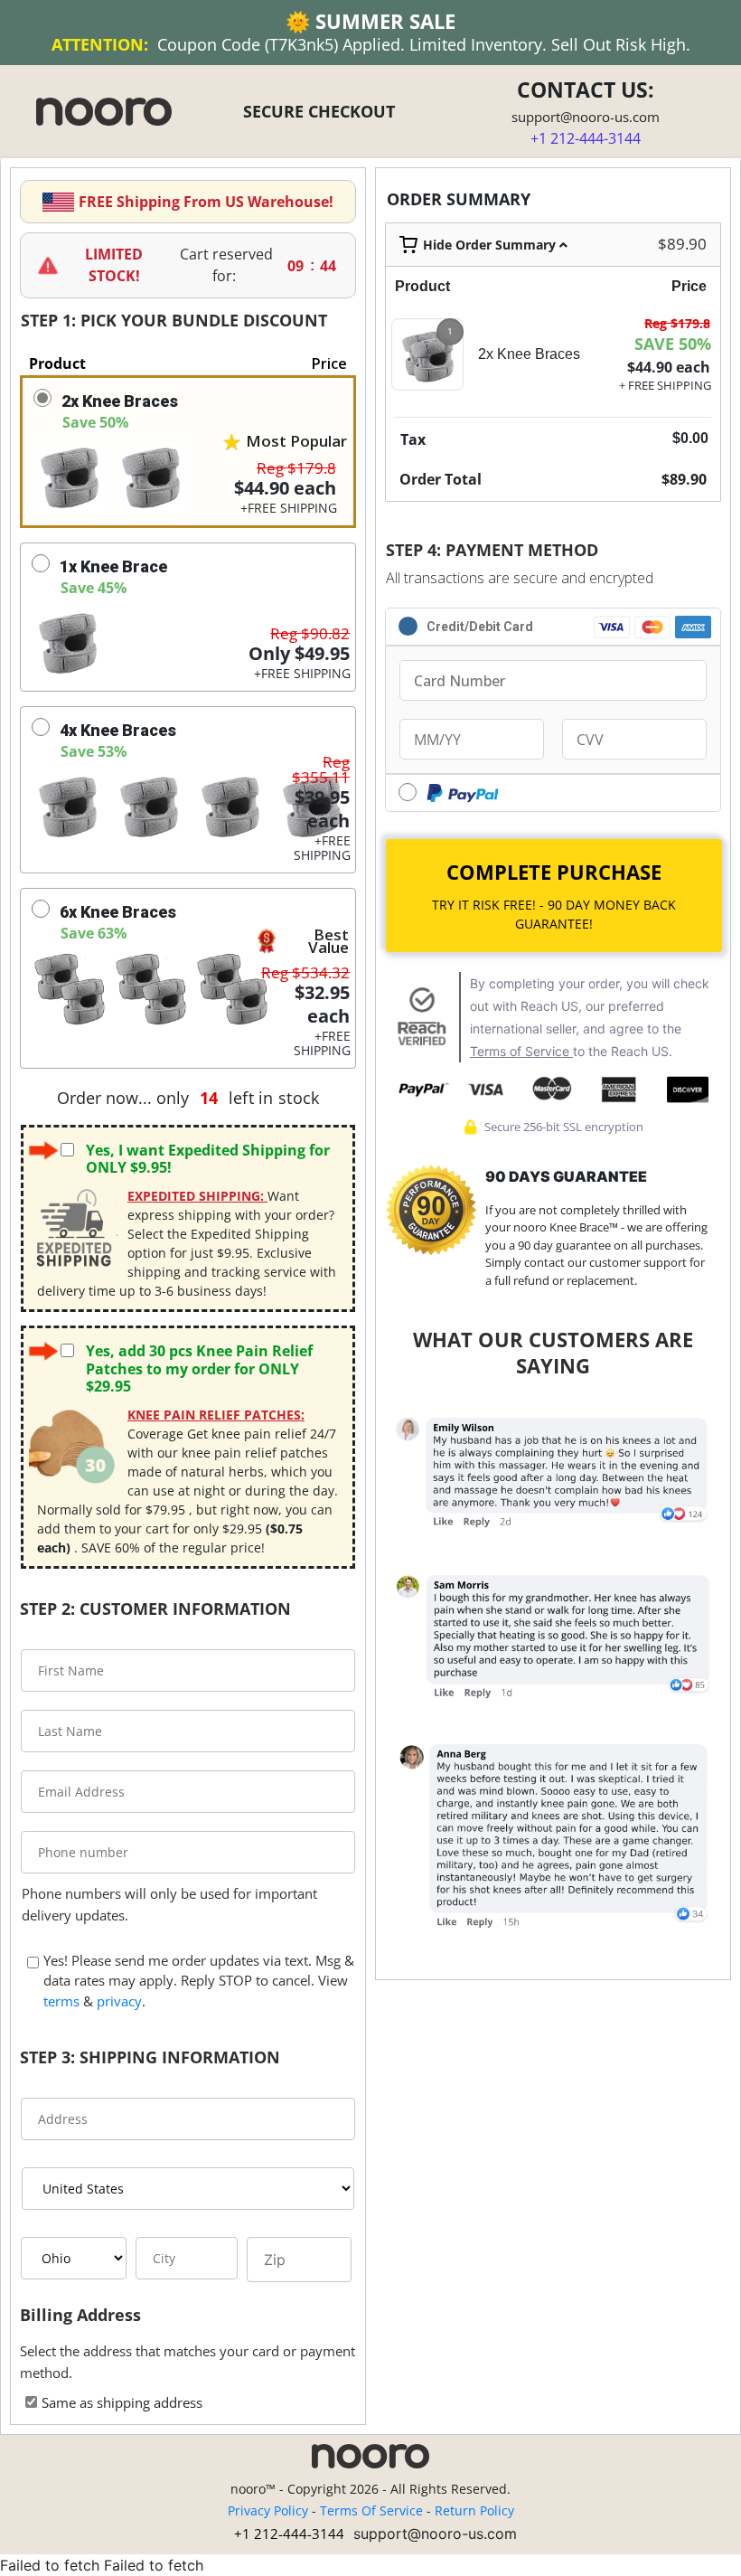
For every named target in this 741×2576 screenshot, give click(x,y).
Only (299, 654)
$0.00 (690, 438)
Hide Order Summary (491, 245)
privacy (119, 2001)
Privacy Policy (268, 2510)
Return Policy (474, 2510)
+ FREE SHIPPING (665, 385)
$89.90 (682, 244)
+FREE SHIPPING (289, 508)
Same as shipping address (122, 2402)
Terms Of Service (371, 2510)
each (285, 488)
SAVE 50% (673, 344)
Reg (677, 323)
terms (61, 2001)
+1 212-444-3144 (289, 2534)
